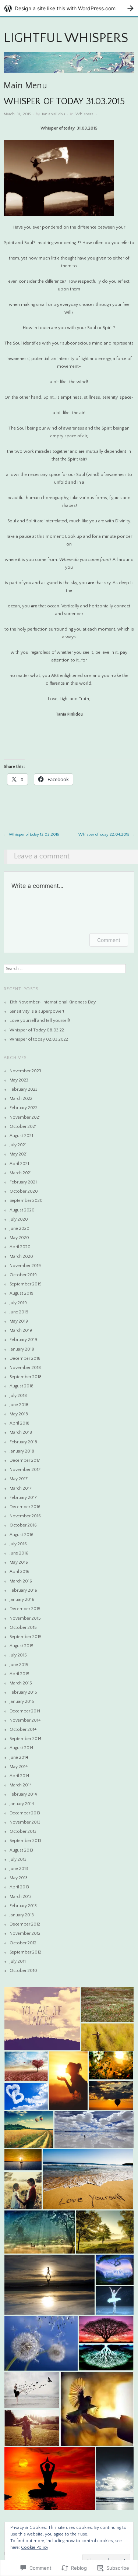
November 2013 (25, 1822)
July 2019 (18, 1303)
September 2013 (25, 1841)
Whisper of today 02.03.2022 (39, 1039)
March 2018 (21, 1432)
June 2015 (19, 1665)
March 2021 (21, 1173)
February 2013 (23, 1906)
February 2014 (23, 1794)
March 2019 (21, 1331)
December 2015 (25, 1609)
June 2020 (20, 1229)
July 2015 (18, 1655)
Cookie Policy (35, 2547)
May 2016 (19, 1562)
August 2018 (22, 1386)
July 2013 (18, 1859)
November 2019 (25, 1266)
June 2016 (19, 1553)
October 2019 (23, 1275)
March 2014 (21, 1785)
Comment (109, 940)
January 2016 (22, 1600)
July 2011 (18, 1961)
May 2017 (19, 1479)
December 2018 (25, 1358)
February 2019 (23, 1340)
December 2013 (25, 1813)
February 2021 (23, 1182)
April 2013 (19, 1887)
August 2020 (22, 1210)
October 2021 (23, 1127)
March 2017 (21, 1488)
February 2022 (24, 1108)
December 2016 (25, 1507)
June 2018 (19, 1405)
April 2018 (20, 1423)
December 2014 (25, 1711)
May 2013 (19, 1878)
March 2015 (21, 1683)
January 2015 (22, 1702)
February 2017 (23, 1498)
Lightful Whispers (66, 38)
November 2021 (25, 1117)
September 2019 (26, 1284)
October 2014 (23, 1730)
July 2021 (18, 1145)
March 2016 (21, 1581)
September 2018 (26, 1377)
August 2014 (21, 1748)
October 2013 (23, 1832)
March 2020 (21, 1257)
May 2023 (19, 1080)
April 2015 (20, 1674)
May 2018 (19, 1414)
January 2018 (22, 1451)
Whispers (84, 114)
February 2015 (23, 1692)
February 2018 (23, 1442)
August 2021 (21, 1136)
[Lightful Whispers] (69, 66)
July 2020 (19, 1219)
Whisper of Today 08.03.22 (37, 1030)
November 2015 (25, 1618)
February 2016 (23, 1590)
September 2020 (26, 1201)
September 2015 (26, 1637)
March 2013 (21, 1897)
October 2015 (23, 1628)
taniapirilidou (54, 114)
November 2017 (25, 1470)
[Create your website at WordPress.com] (69, 8)
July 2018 (18, 1396)
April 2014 (19, 1776)
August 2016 (22, 1535)
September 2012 (25, 1952)
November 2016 (25, 1516)
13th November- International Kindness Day (53, 1002)
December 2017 (25, 1460)
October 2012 (23, 1943)
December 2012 (25, 1924)
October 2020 (24, 1191)
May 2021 (19, 1154)
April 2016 (20, 1572)
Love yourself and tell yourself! (40, 1021)
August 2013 (21, 1850)
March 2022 (21, 1099)
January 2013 (22, 1915)
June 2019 (19, 1312)
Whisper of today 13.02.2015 (31, 834)
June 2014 (19, 1758)
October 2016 (23, 1525)
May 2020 (19, 1238)
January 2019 (22, 1349)
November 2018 (25, 1368)
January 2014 (22, 1804)
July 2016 (18, 1544)
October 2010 (23, 1971)
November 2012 (25, 1933)
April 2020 (20, 1247)
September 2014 (25, 1739)
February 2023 (24, 1089)
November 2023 (25, 1071)
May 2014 (19, 1767)
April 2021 (19, 1164)
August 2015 (22, 1646)
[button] (42, 2019)
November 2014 (25, 1720)
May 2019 (19, 1321)
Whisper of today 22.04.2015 (106, 834)
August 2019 (22, 1293)
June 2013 (19, 1869)
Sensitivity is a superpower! (37, 1011)
